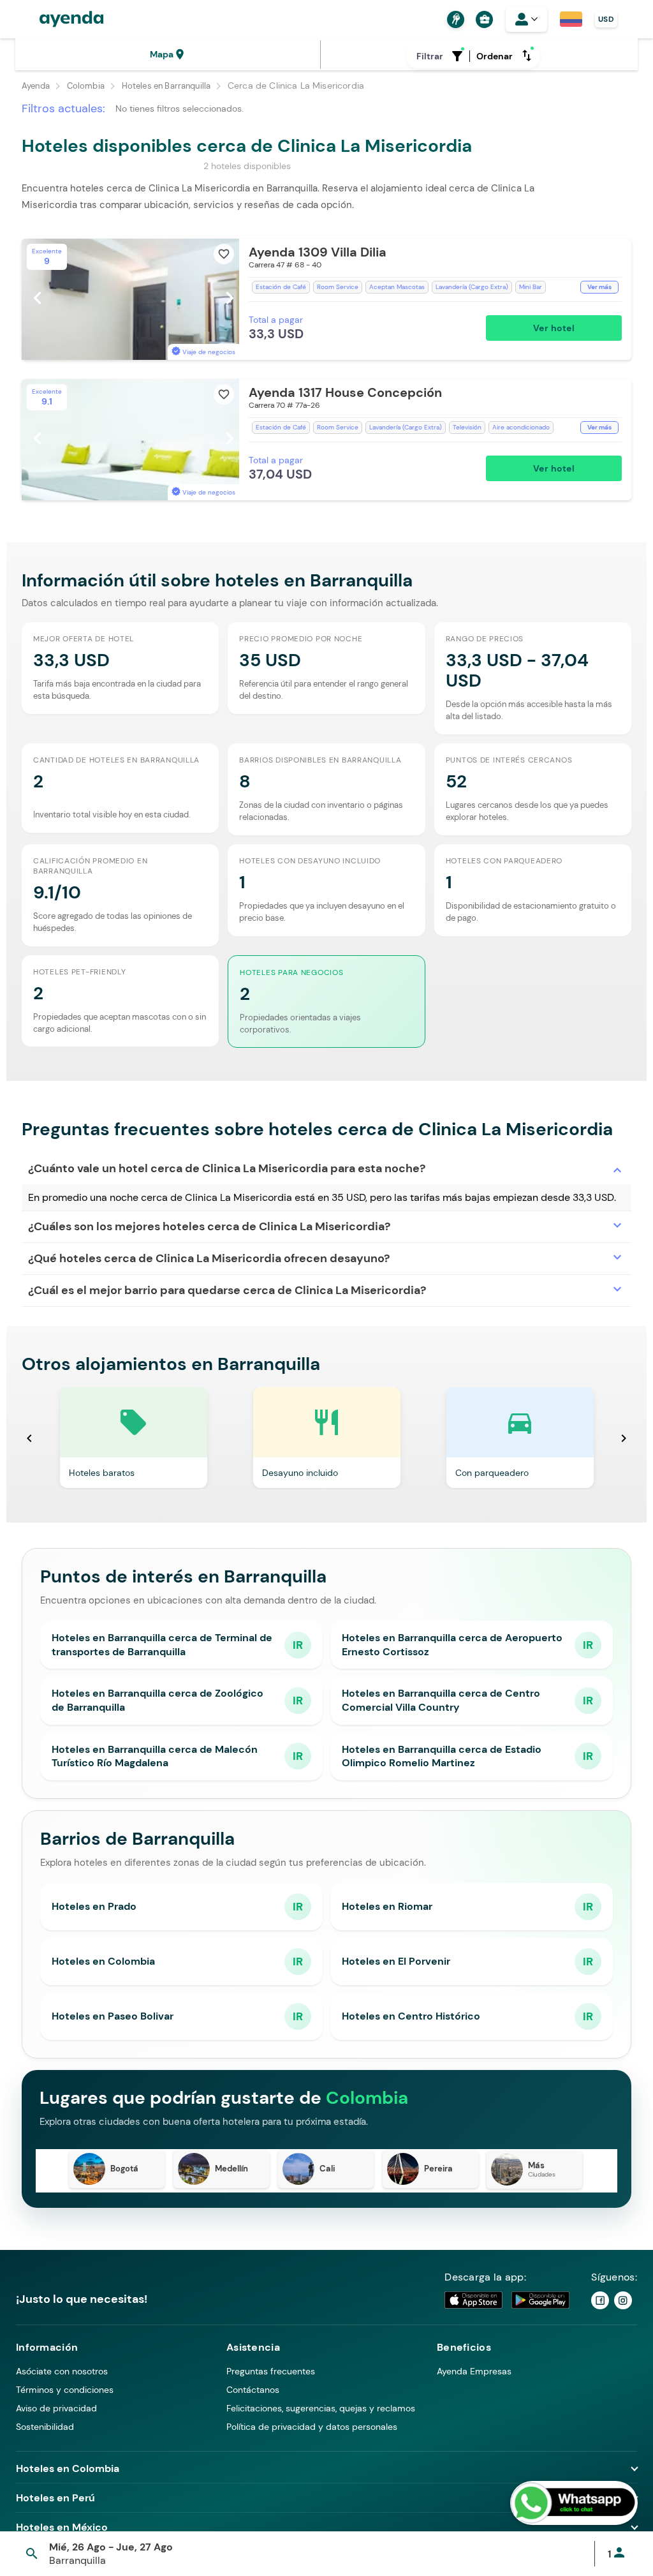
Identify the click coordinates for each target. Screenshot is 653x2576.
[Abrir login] (526, 19)
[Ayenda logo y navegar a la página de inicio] (59, 19)
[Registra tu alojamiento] (454, 19)
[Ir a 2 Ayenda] (623, 2300)
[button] (326, 299)
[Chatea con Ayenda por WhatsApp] (574, 2503)
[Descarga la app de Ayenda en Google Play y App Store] (508, 2300)
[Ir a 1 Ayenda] (600, 2300)
